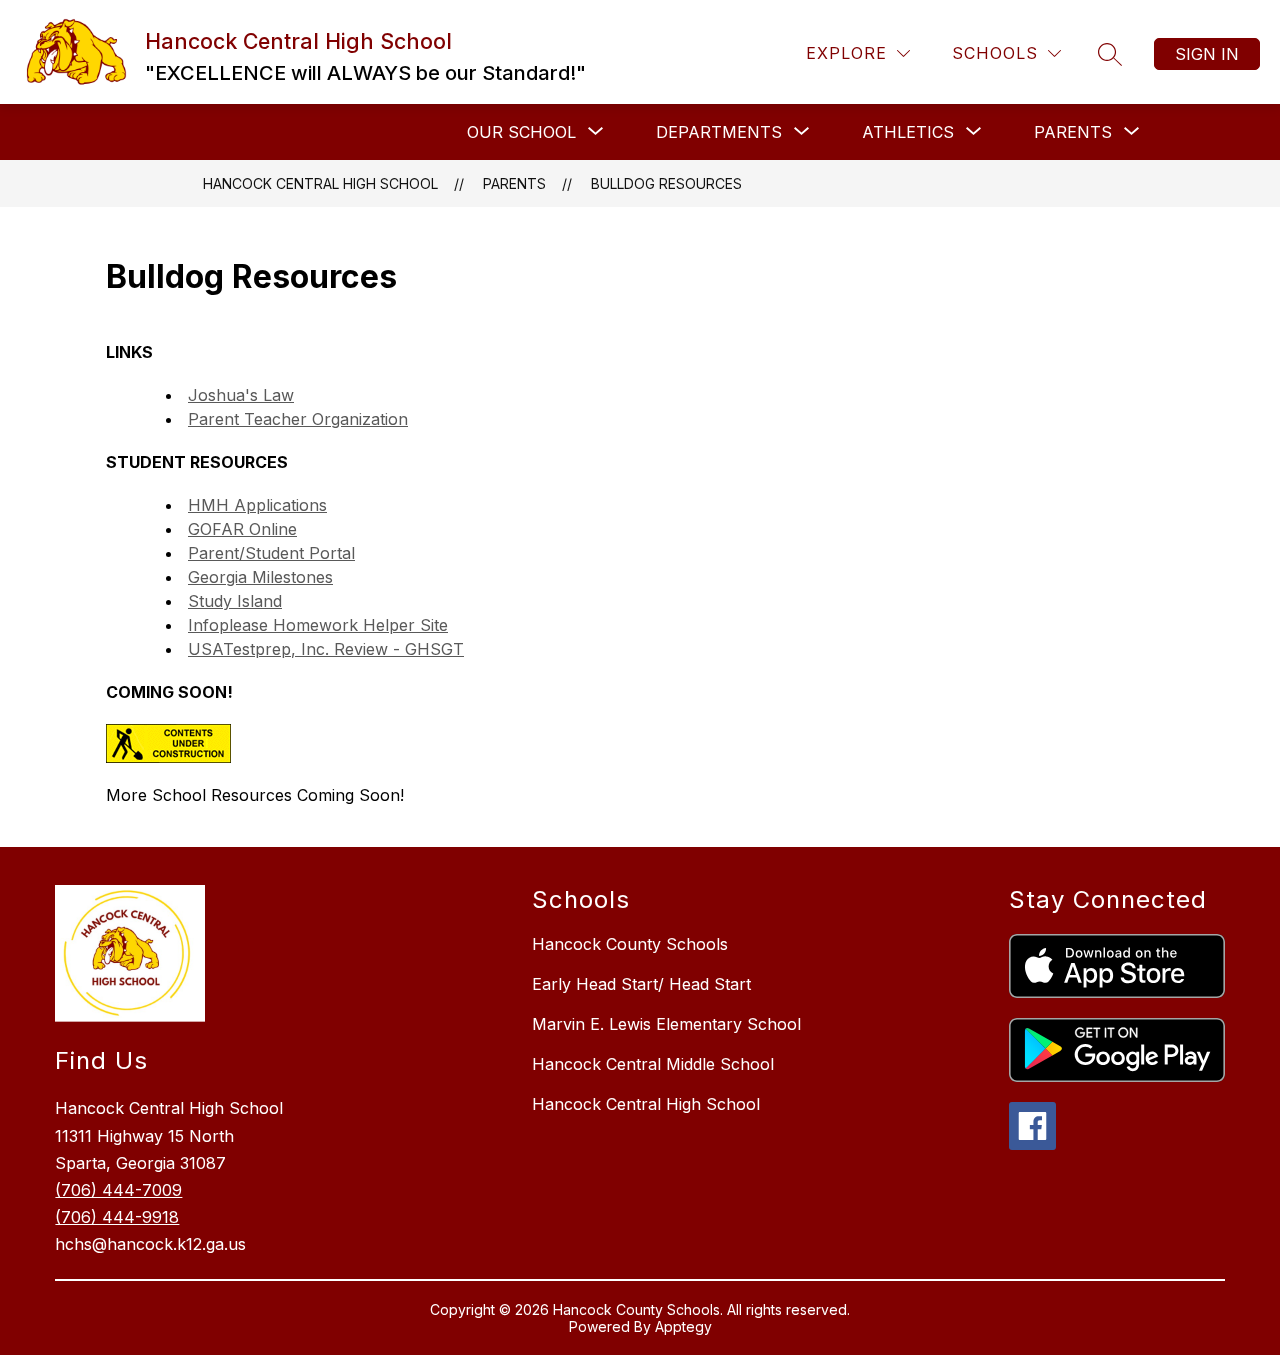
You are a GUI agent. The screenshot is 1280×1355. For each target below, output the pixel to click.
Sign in (1207, 54)
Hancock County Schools (630, 944)
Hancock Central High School (320, 183)
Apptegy (683, 1326)
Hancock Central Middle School (653, 1064)
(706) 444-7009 (118, 1190)
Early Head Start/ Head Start (641, 984)
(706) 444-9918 (117, 1217)
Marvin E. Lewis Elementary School (666, 1024)
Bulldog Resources (666, 183)
